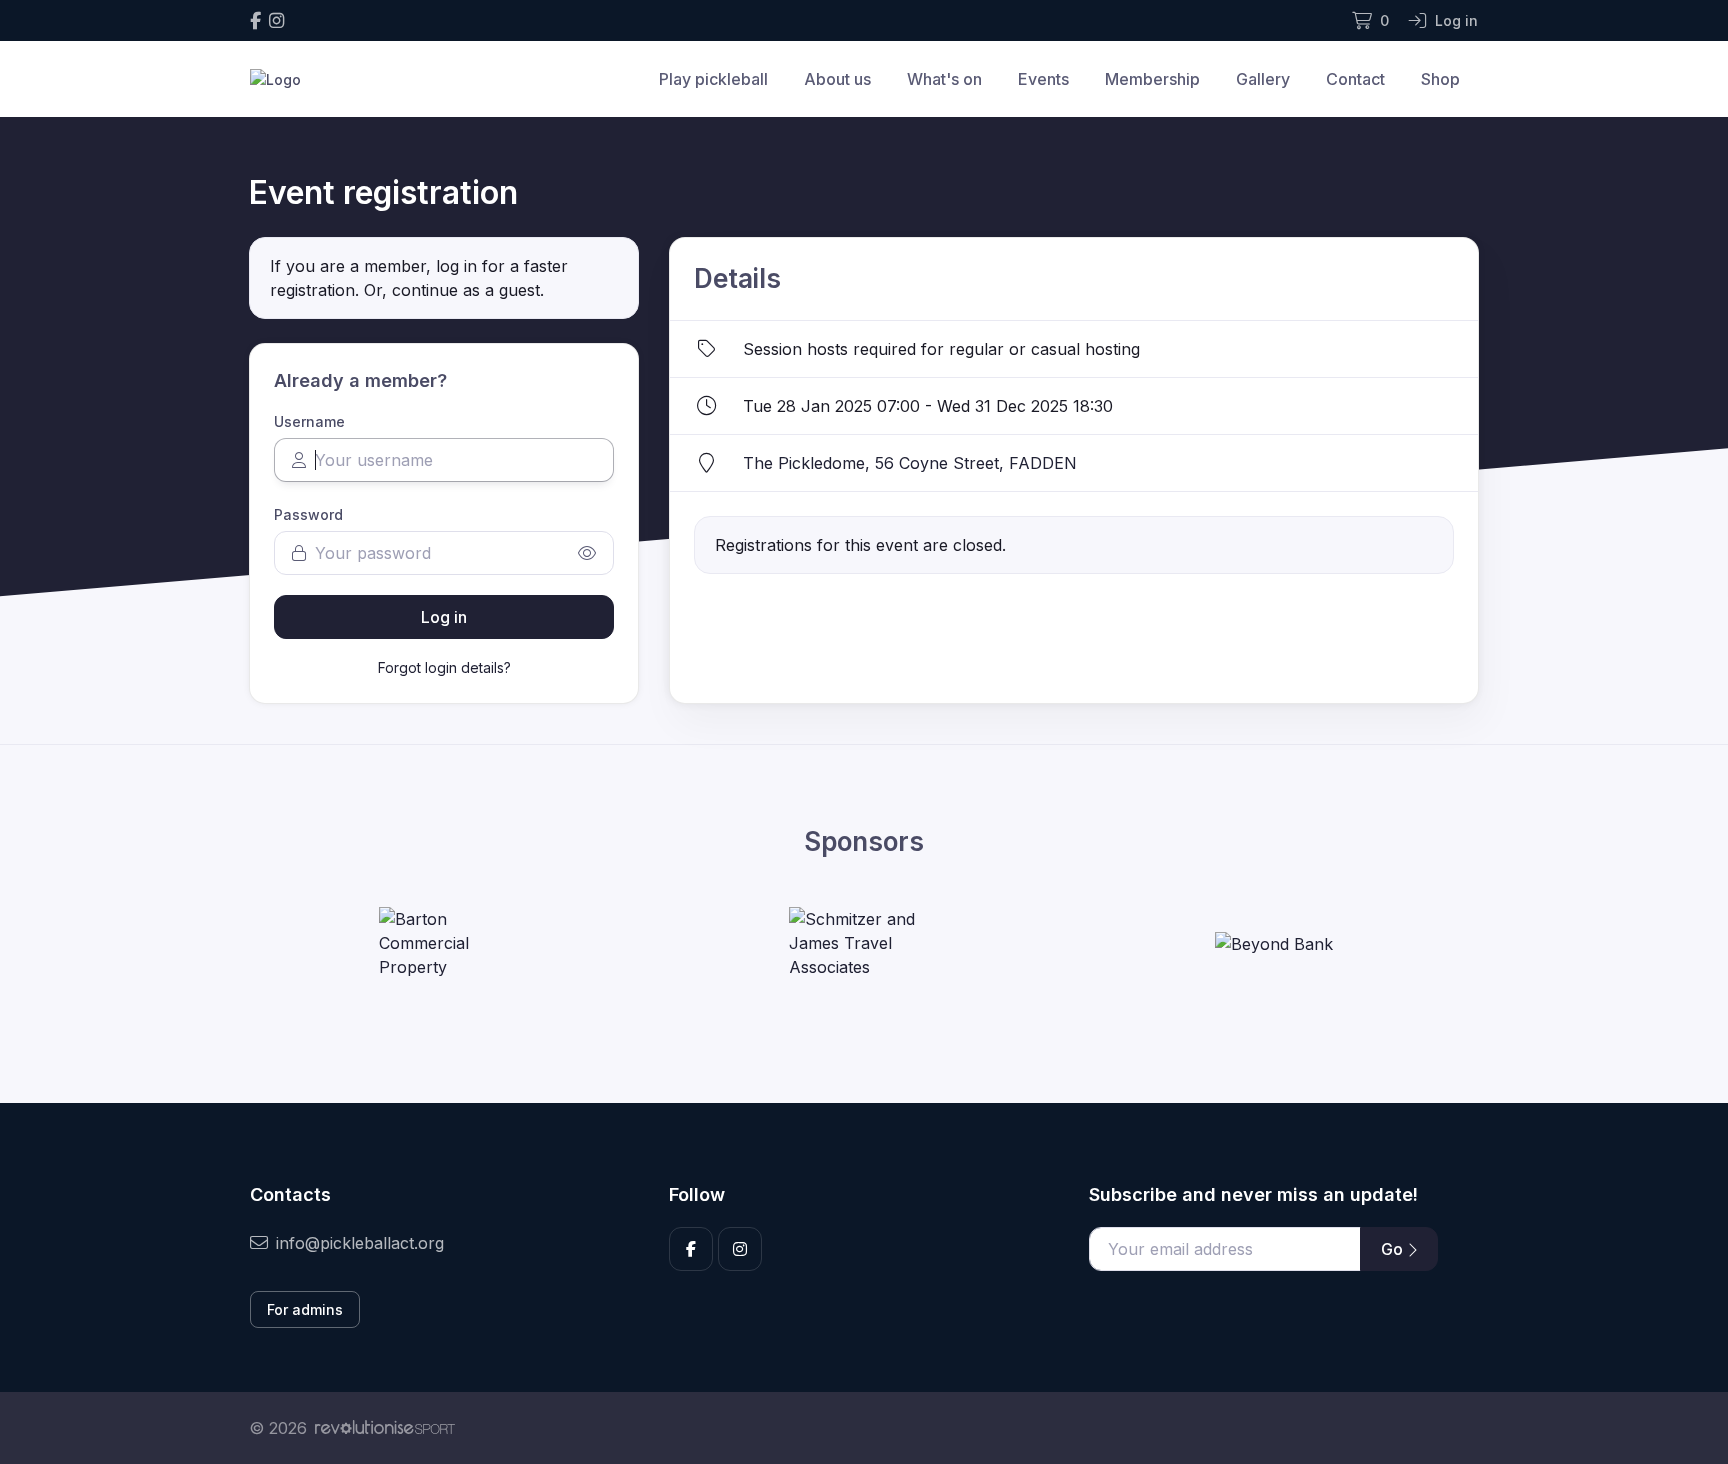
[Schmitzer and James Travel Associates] (864, 943)
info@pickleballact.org (360, 1243)
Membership (1152, 79)
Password (308, 514)
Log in (444, 617)
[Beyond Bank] (1274, 943)
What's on (944, 79)
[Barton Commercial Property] (454, 943)
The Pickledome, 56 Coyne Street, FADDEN (910, 463)
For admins (305, 1309)
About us (837, 79)
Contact (1355, 79)
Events (1043, 79)
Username (309, 421)
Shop (1440, 79)
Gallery (1263, 79)
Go (1394, 1249)
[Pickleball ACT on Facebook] (255, 20)
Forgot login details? (444, 667)
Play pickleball (713, 79)
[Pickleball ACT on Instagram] (276, 20)
